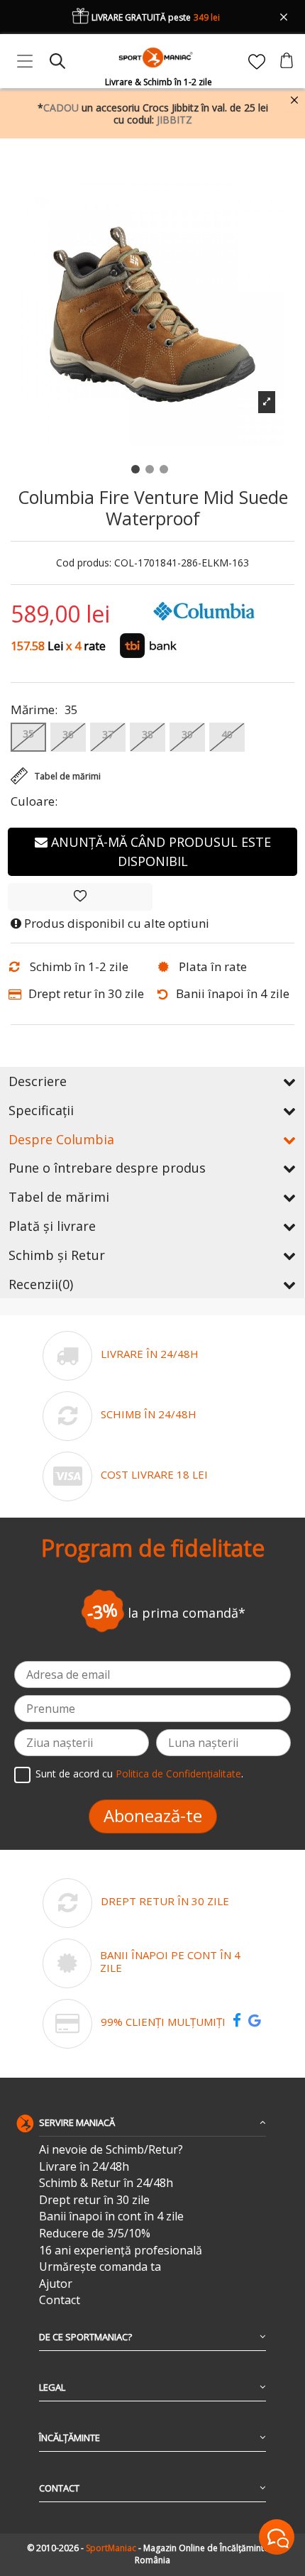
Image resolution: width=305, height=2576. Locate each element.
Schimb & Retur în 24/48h (106, 2183)
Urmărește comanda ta (100, 2267)
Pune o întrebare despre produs (107, 1168)
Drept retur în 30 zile (94, 2200)
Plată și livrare (52, 1226)
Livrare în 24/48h (84, 2167)
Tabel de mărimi (59, 1197)
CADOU (61, 108)
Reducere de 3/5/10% (95, 2234)
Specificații (41, 1110)
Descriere (38, 1081)
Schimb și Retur (57, 1255)
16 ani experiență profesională (121, 2251)
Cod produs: (84, 563)
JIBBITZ (174, 120)
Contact (60, 2300)
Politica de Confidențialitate (178, 1774)
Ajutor (56, 2284)
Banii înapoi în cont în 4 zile (111, 2216)
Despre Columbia (61, 1139)
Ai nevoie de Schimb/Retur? (111, 2150)
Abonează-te (153, 1815)
